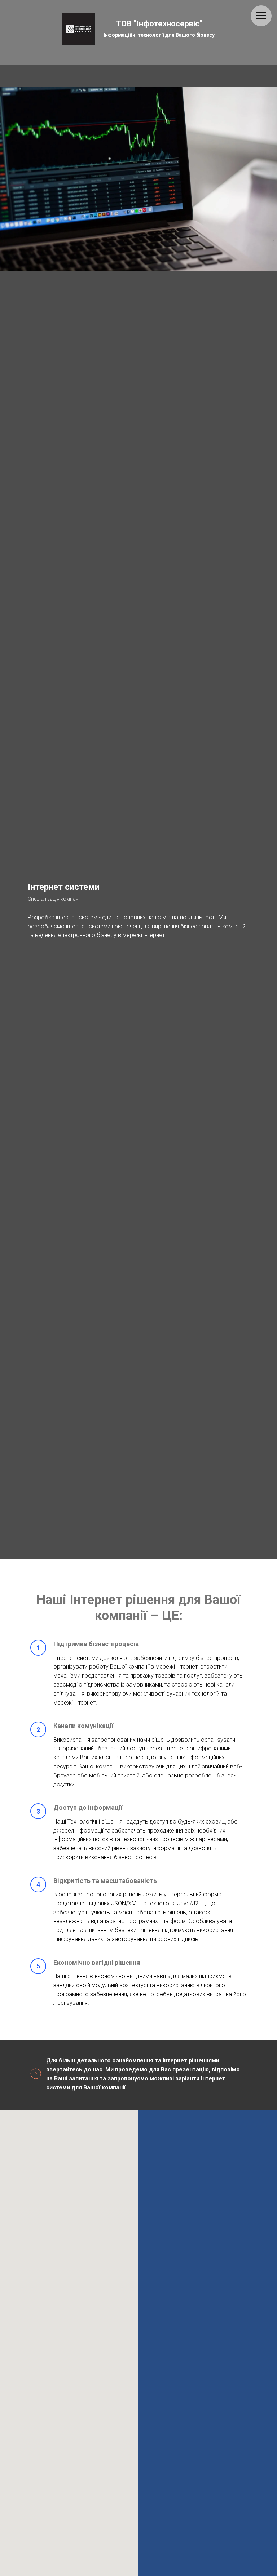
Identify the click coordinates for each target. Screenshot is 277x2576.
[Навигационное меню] (261, 16)
